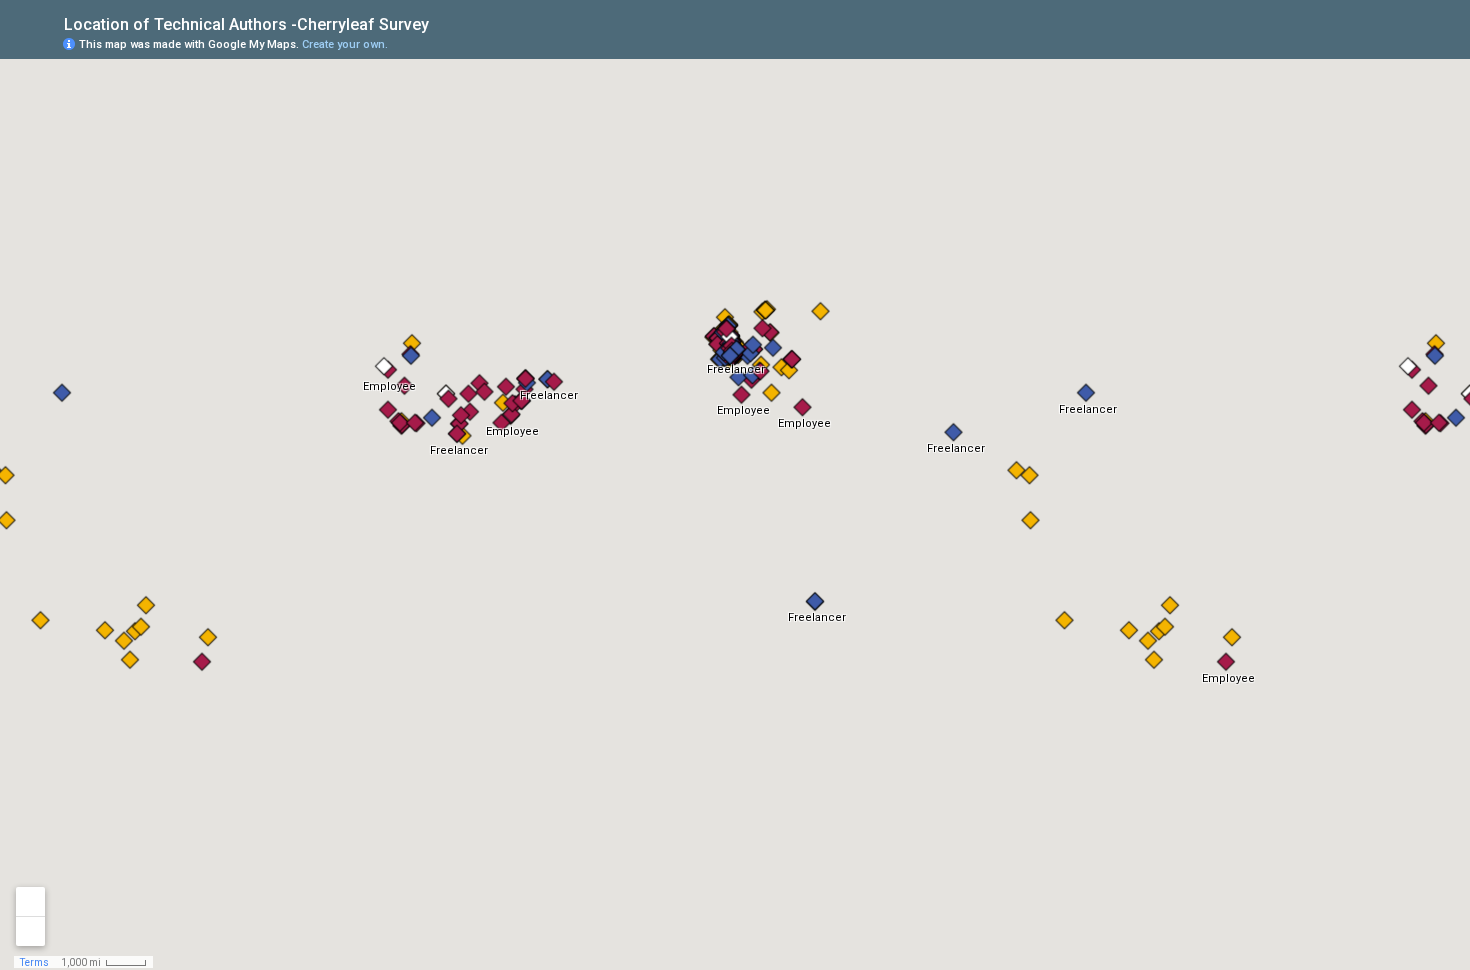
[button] (1375, 43)
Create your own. (345, 44)
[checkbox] (444, 22)
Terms (34, 962)
